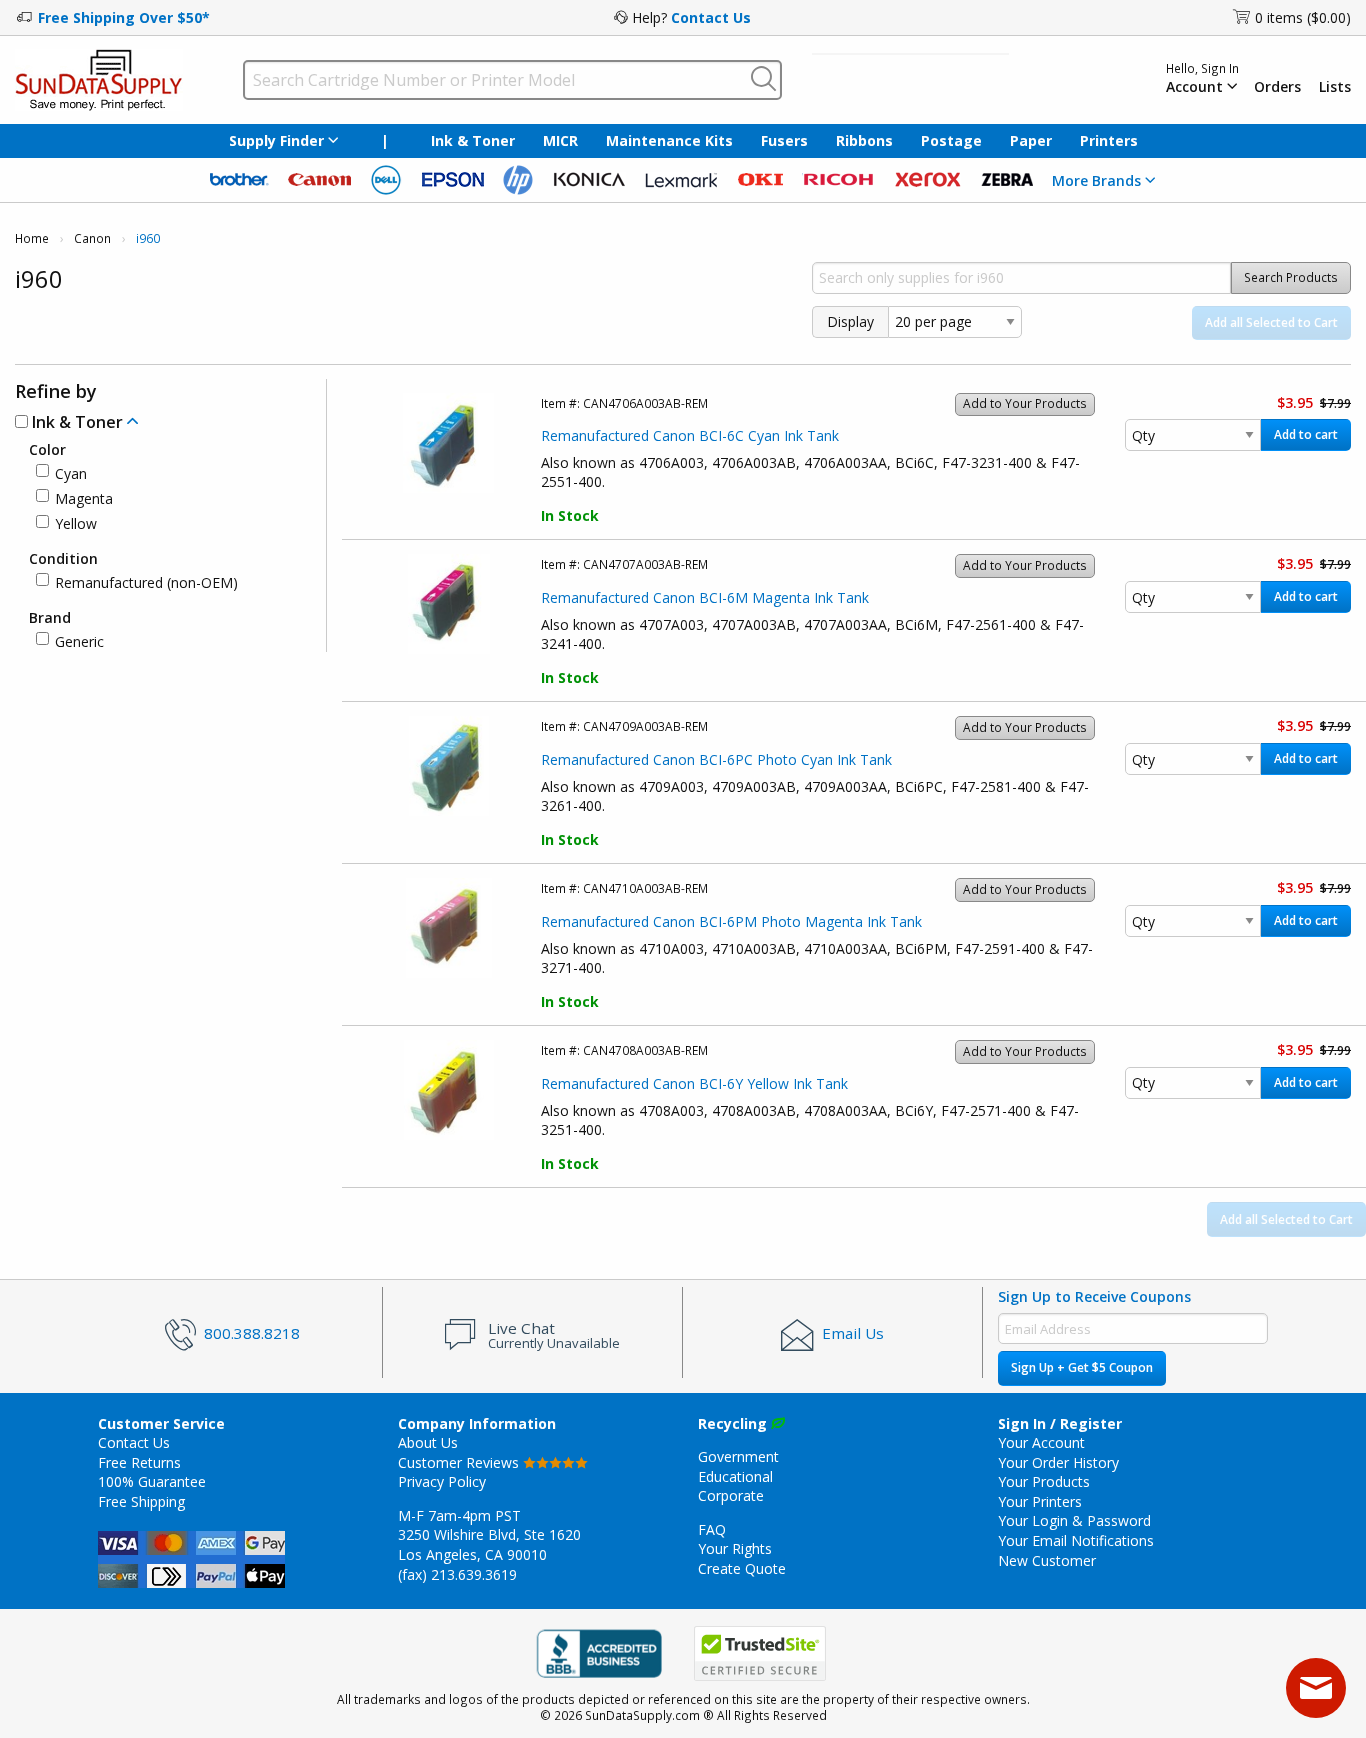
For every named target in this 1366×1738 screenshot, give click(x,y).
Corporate (731, 1495)
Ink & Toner (473, 140)
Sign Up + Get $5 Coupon (1082, 1367)
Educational (735, 1476)
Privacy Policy (442, 1481)
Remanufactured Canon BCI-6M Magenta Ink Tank (705, 597)
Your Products (1044, 1481)
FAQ (712, 1529)
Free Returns (139, 1462)
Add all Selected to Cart (1271, 322)
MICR (560, 140)
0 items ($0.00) (1303, 17)
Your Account (1041, 1442)
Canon (92, 238)
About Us (428, 1442)
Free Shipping (141, 1501)
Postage (951, 140)
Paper (1031, 140)
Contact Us (711, 17)
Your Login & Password (1074, 1520)
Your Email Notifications (1076, 1540)
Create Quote (742, 1568)
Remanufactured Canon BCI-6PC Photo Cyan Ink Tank (716, 759)
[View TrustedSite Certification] (760, 1653)
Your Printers (1040, 1501)
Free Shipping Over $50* (124, 17)
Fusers (784, 140)
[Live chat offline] (1316, 1688)
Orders (1277, 87)
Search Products (1291, 277)
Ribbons (864, 140)
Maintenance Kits (669, 140)
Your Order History (1058, 1462)
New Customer (1047, 1560)
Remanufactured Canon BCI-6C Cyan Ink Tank (690, 435)
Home (32, 238)
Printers (1109, 140)
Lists (1335, 87)
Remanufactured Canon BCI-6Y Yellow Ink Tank (694, 1083)
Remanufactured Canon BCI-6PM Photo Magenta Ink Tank (731, 921)
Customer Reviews (460, 1462)
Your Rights (735, 1548)
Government (738, 1456)
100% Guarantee (152, 1481)
